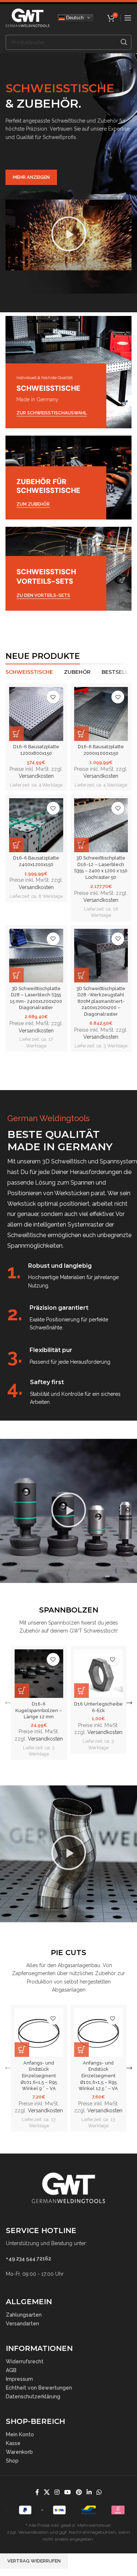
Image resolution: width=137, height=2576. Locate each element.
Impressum (19, 2379)
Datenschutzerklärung (33, 2397)
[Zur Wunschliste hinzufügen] (53, 697)
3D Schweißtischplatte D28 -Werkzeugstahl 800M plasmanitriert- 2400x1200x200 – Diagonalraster (101, 1001)
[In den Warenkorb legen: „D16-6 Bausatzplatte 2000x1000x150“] (81, 734)
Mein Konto (20, 2434)
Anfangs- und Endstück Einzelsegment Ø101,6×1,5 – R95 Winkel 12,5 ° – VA (98, 2076)
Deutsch (74, 17)
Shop (12, 2461)
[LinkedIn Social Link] (89, 2492)
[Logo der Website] (27, 17)
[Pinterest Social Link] (79, 2492)
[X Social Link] (47, 2492)
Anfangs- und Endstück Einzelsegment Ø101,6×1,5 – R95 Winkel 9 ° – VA (39, 2076)
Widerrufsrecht (25, 2361)
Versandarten (22, 2324)
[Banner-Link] (68, 372)
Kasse (13, 2443)
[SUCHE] (124, 42)
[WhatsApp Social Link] (99, 2492)
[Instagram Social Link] (57, 2492)
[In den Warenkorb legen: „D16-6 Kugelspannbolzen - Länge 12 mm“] (22, 1691)
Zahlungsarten (24, 2315)
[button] (69, 235)
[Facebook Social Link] (37, 2492)
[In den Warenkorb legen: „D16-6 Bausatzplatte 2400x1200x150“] (16, 845)
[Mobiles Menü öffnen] (128, 18)
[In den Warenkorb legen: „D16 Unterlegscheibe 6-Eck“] (81, 1691)
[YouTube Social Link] (68, 2492)
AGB (11, 2370)
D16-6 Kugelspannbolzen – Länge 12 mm (39, 1710)
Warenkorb (19, 2452)
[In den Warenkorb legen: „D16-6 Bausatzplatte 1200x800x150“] (16, 734)
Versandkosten (36, 776)
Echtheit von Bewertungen (39, 2388)
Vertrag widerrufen (34, 2561)
